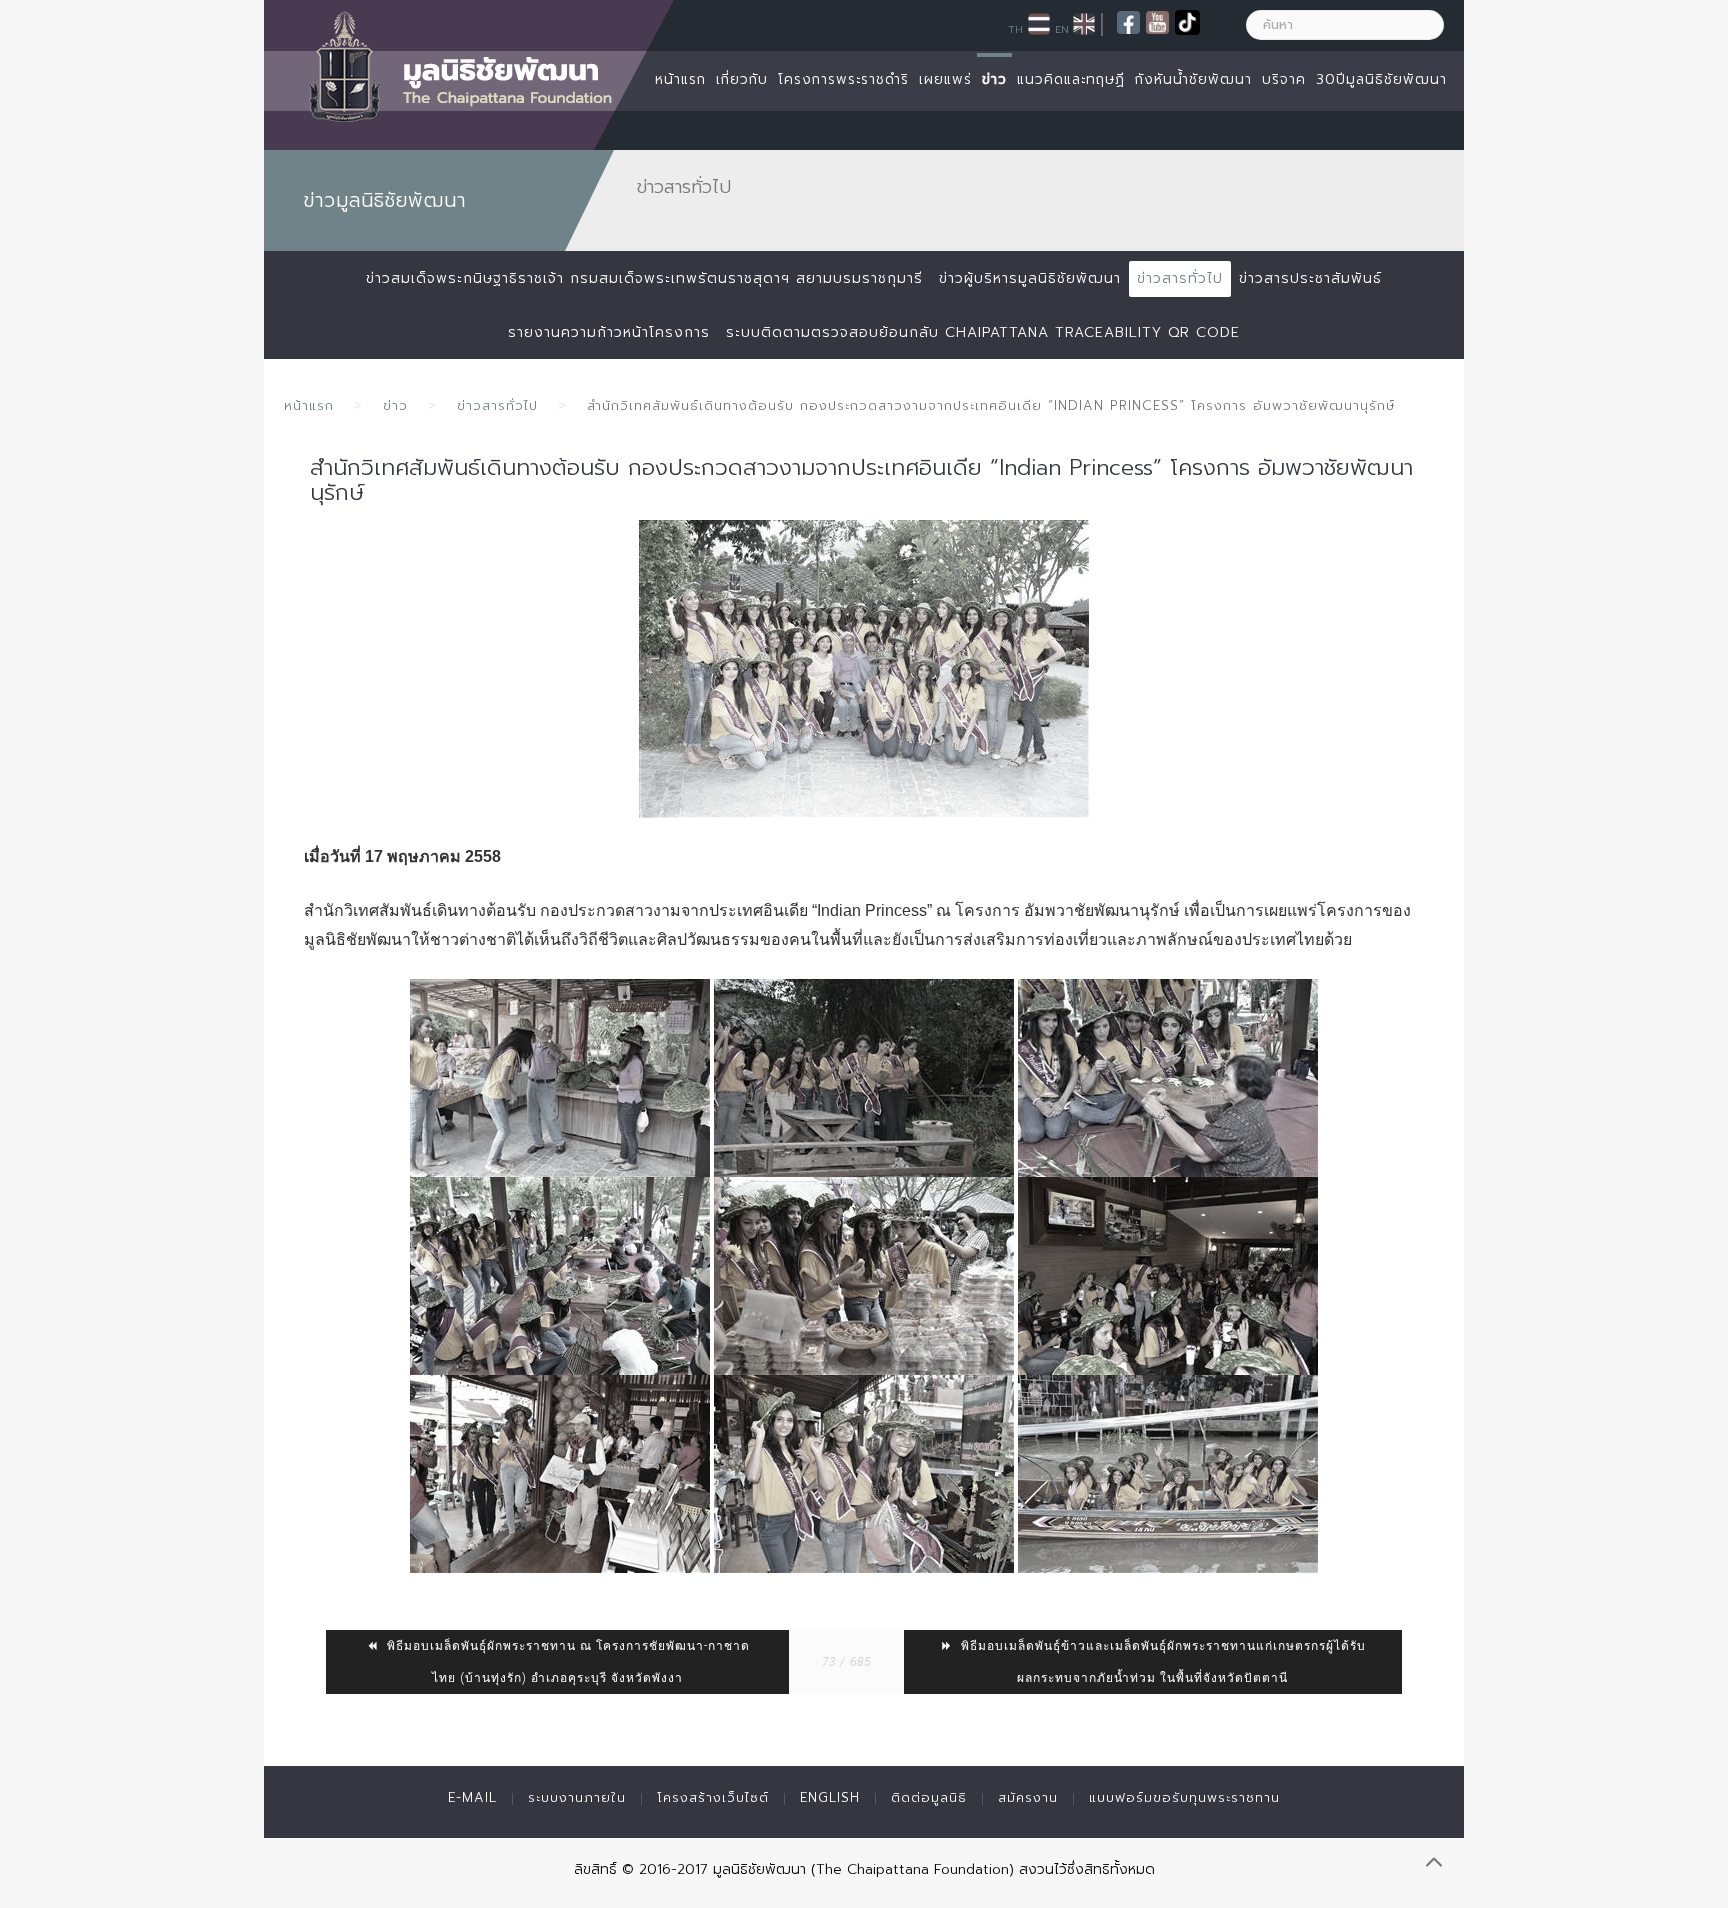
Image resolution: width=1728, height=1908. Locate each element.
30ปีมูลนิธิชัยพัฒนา (1381, 79)
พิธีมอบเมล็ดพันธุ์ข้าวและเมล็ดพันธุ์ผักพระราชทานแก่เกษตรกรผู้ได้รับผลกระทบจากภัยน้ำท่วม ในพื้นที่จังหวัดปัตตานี (1161, 1662)
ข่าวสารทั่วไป (1180, 278)
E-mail (472, 1797)
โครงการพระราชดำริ (843, 79)
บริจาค (1284, 79)
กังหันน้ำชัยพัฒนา (1193, 79)
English (830, 1797)
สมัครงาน (1028, 1797)
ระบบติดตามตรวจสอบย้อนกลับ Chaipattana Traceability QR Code (983, 332)
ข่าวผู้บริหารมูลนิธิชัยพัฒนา (1030, 278)
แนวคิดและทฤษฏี (1071, 79)
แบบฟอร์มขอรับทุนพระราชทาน (1184, 1797)
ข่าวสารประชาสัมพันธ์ (1310, 278)
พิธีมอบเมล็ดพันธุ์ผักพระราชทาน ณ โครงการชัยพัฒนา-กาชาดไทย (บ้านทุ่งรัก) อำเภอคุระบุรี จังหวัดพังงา (566, 1662)
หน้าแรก (680, 79)
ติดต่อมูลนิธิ (929, 1797)
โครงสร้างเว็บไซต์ (713, 1797)
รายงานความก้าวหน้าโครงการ (609, 332)
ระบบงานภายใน (577, 1797)
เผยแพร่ (945, 79)
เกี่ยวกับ (742, 79)
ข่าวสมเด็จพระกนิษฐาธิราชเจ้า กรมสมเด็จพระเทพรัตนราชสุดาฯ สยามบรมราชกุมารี (644, 278)
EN (1062, 29)
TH (1015, 29)
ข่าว (994, 79)
